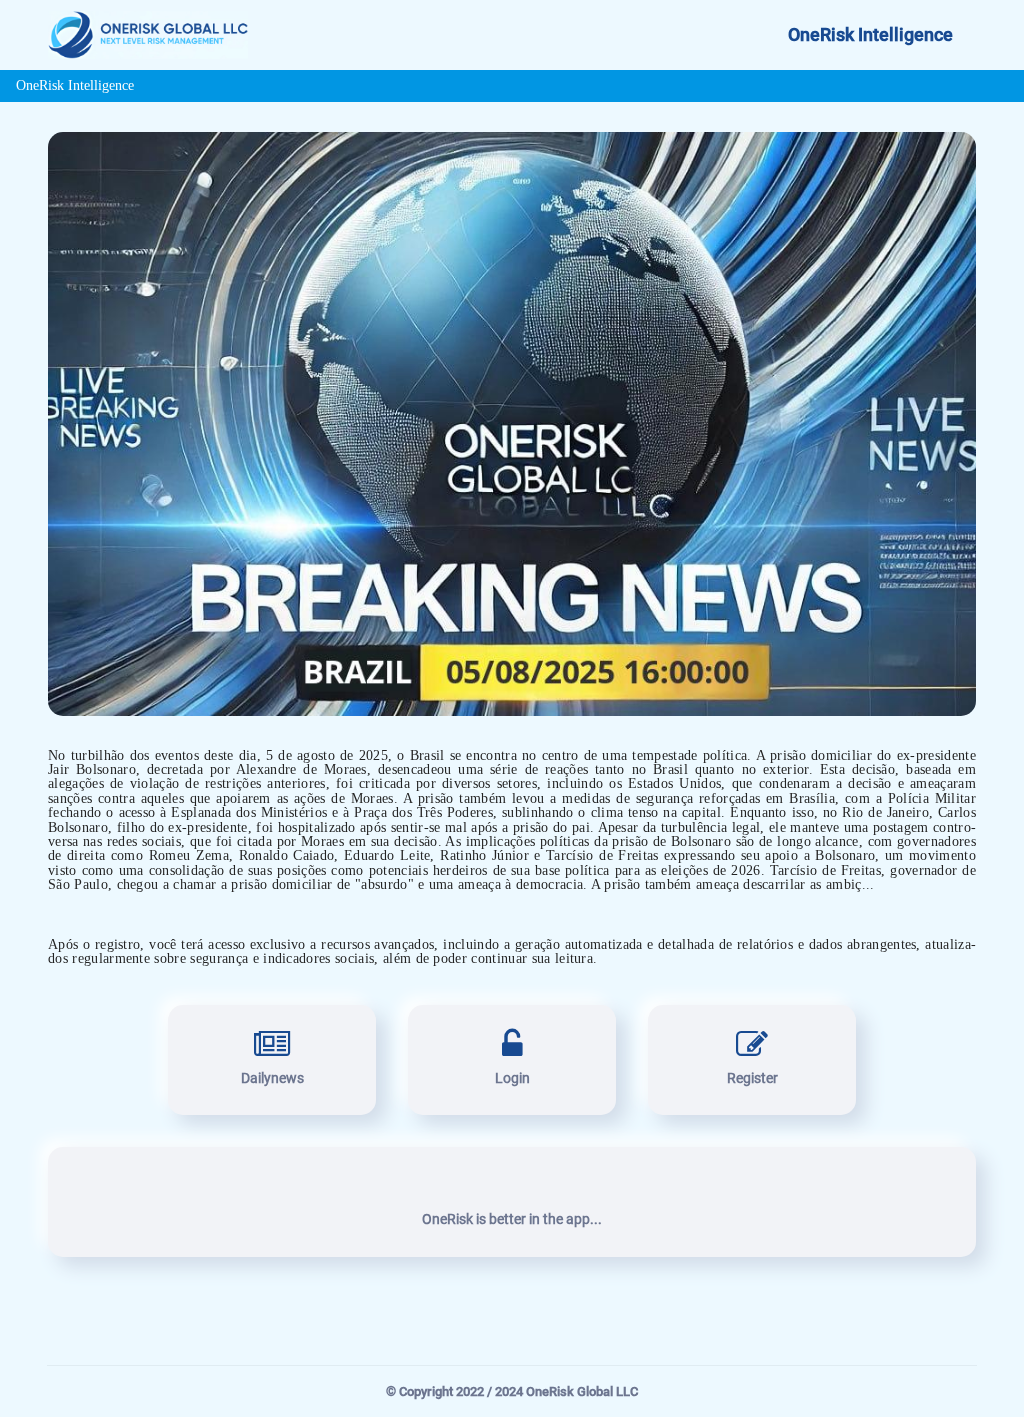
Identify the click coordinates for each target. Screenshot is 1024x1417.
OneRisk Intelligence (870, 35)
